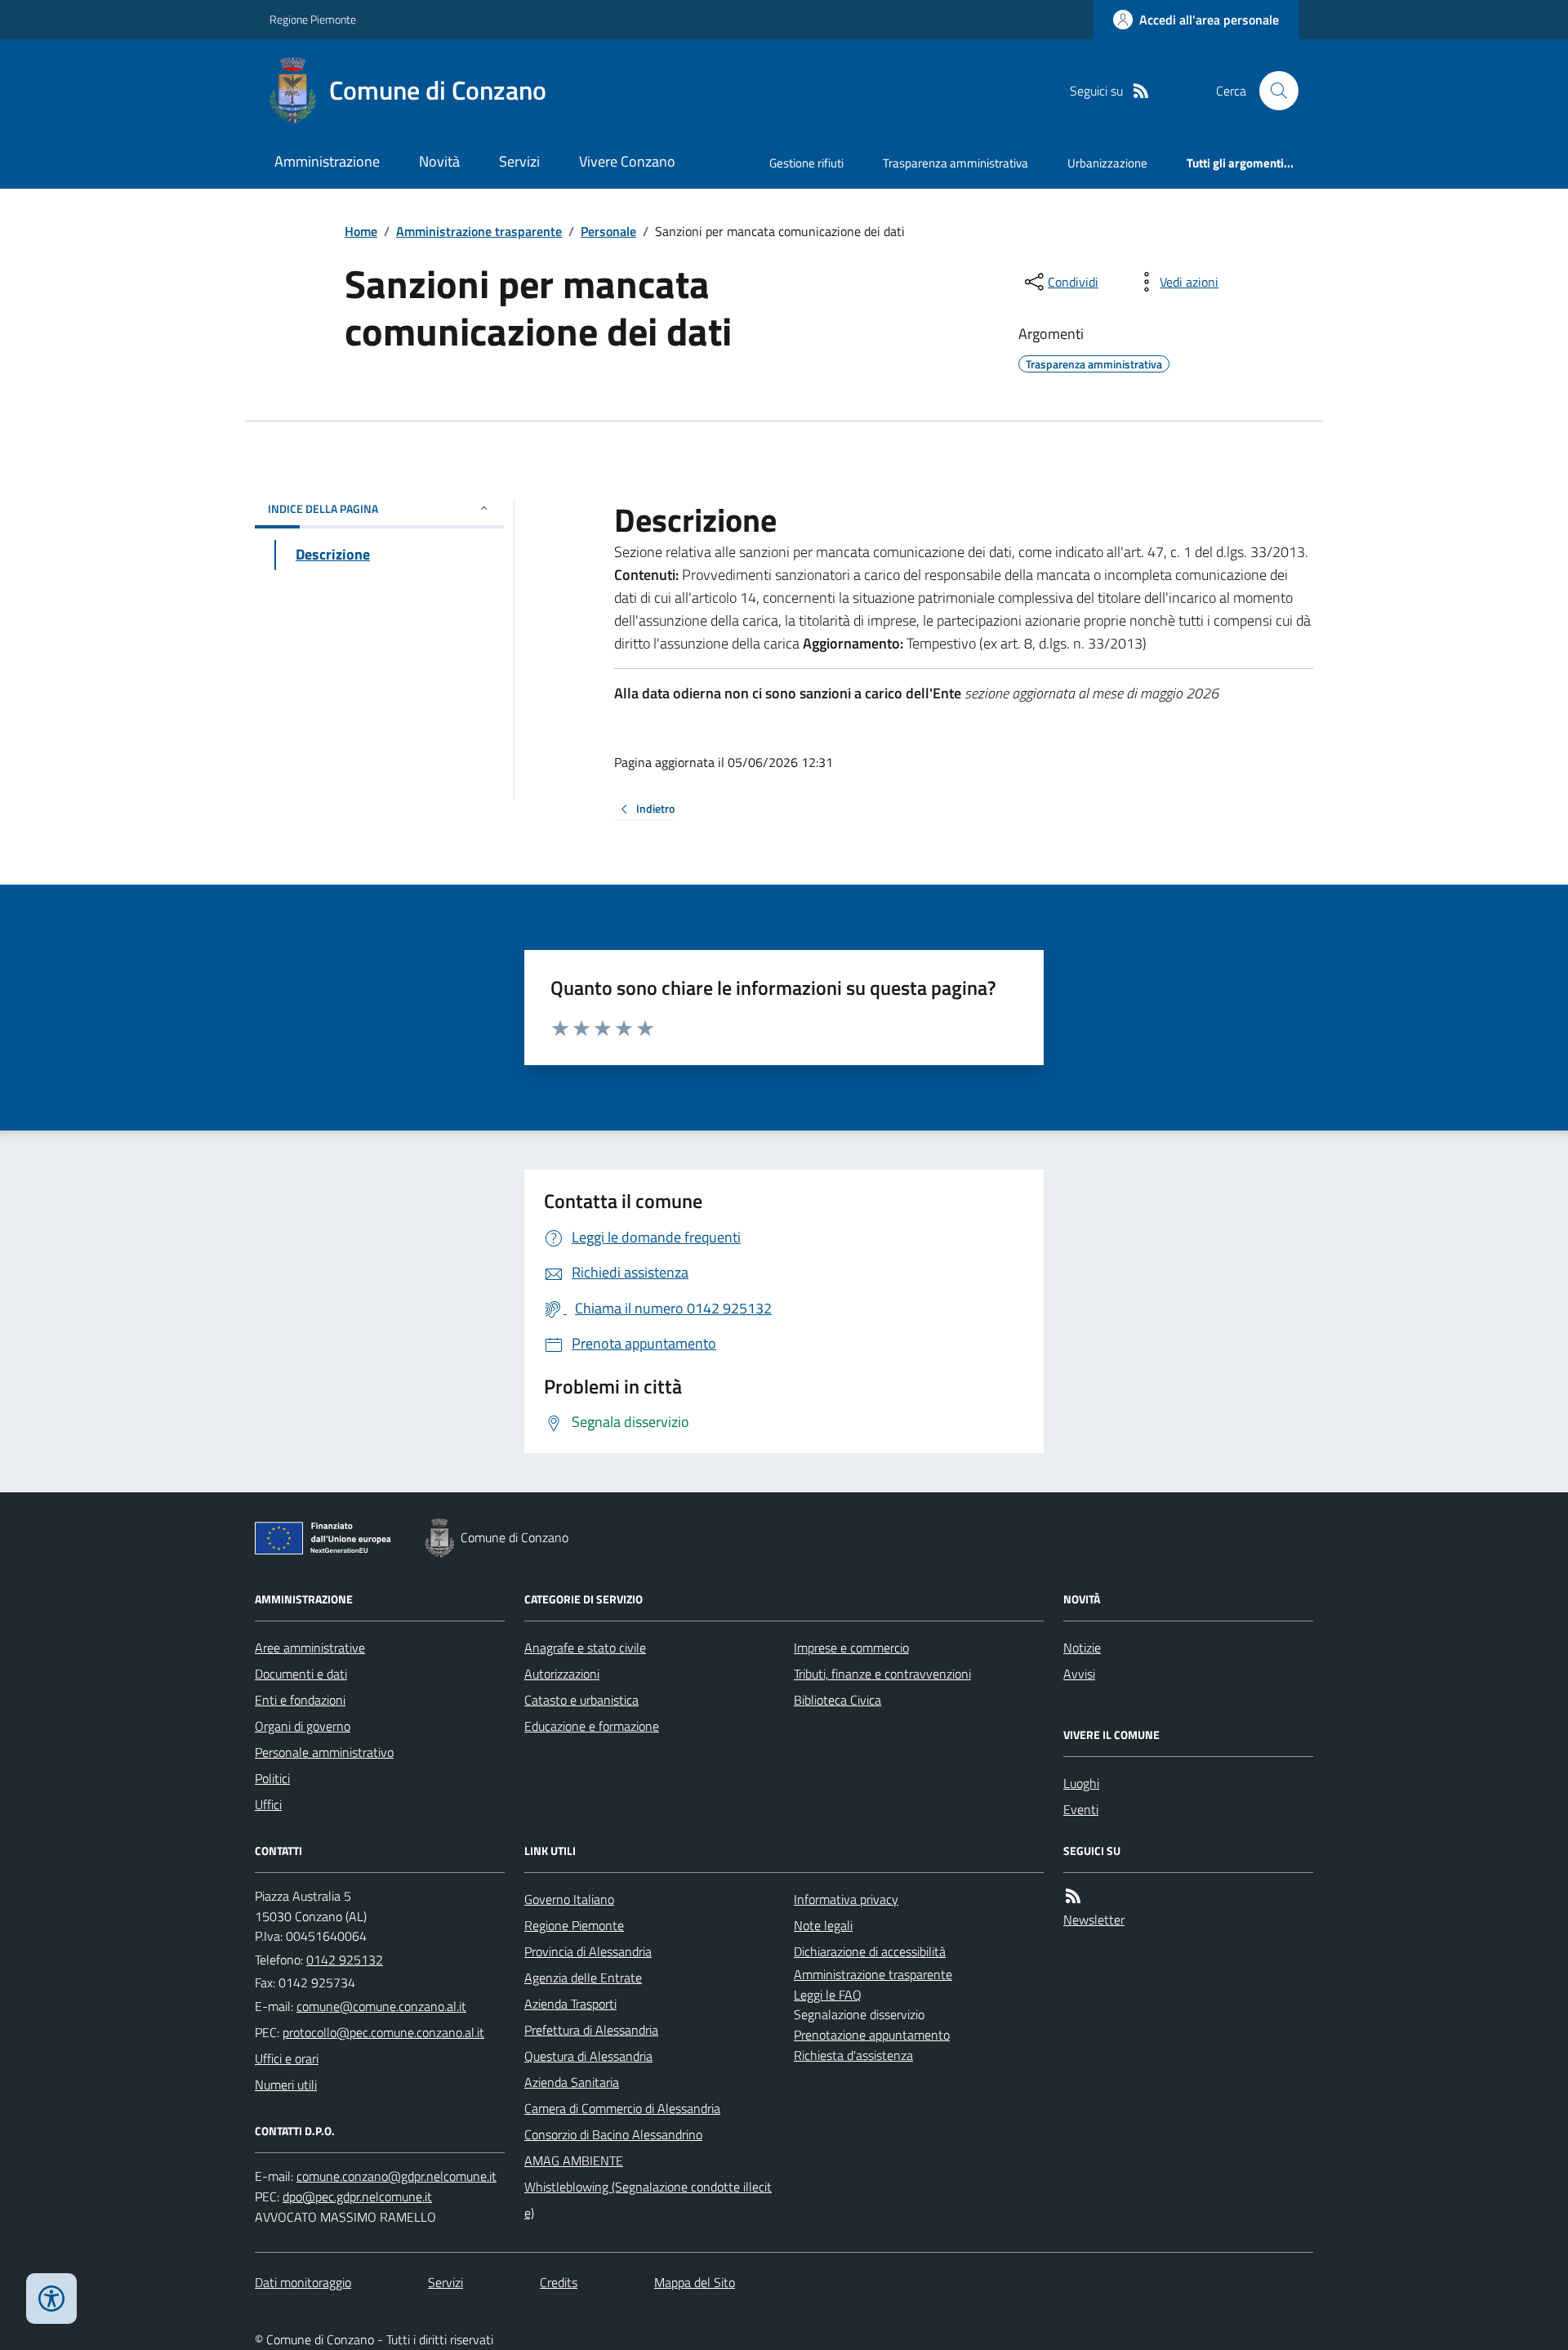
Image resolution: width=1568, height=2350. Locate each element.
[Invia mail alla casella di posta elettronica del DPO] (396, 2176)
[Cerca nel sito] (1272, 91)
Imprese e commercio (851, 1648)
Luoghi (1081, 1783)
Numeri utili (286, 2085)
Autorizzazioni (562, 1674)
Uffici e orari (287, 2058)
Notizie (1082, 1648)
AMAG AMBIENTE (574, 2160)
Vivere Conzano (627, 161)
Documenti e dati (301, 1674)
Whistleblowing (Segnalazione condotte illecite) (648, 2200)
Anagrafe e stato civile (585, 1648)
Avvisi (1079, 1674)
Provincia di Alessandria (588, 1951)
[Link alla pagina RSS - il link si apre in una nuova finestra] (1141, 91)
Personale (608, 231)
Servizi (519, 161)
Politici (272, 1778)
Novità (439, 161)
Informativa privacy (846, 1899)
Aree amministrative (310, 1648)
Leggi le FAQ (828, 1995)
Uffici (268, 1804)
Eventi (1081, 1809)
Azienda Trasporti (570, 2004)
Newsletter (1094, 1920)
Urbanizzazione (1107, 163)
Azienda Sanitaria (572, 2082)
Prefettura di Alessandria (591, 2030)
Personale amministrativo (324, 1752)
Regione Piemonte (313, 19)
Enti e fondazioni (300, 1700)
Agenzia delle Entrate (583, 1978)
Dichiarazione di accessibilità (870, 1951)
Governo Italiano (569, 1899)
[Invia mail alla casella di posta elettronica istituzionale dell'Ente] (381, 2006)
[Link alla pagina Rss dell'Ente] (1073, 1896)
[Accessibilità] (51, 2299)
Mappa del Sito (695, 2282)
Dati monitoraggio (303, 2282)
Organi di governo (303, 1726)
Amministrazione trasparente (479, 231)
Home (361, 231)
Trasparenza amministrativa (955, 163)
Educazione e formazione (592, 1726)
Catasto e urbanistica (581, 1700)
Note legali (823, 1925)
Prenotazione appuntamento (872, 2035)
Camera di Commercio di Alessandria (622, 2108)
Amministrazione (327, 161)
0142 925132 (345, 1960)
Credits (559, 2282)
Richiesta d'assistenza (853, 2055)
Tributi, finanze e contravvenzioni (882, 1674)
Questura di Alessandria (588, 2056)
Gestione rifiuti (806, 163)
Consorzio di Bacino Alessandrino (613, 2134)
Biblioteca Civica (837, 1700)
